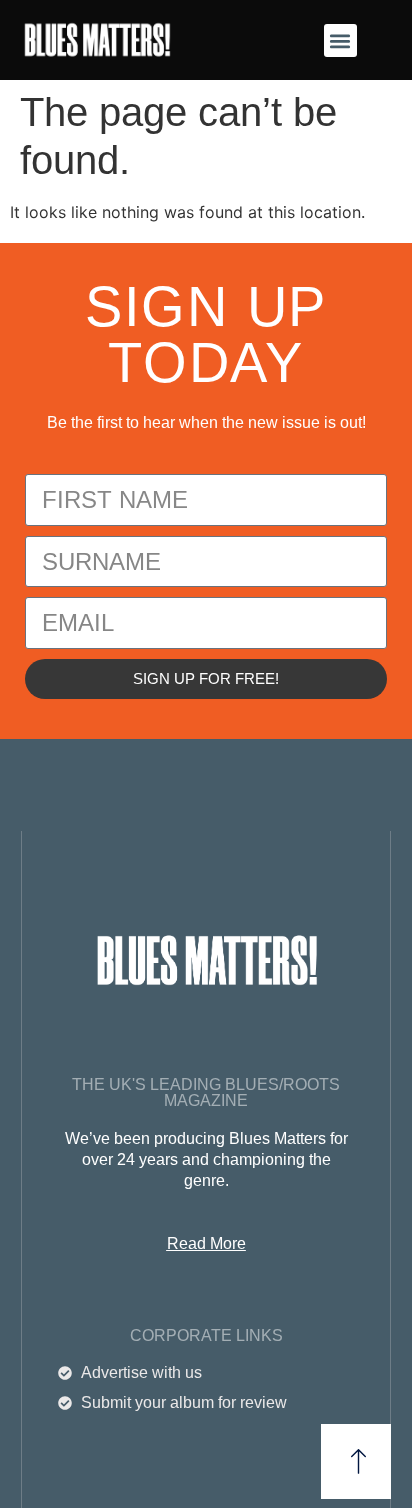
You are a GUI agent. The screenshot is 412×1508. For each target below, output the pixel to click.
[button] (340, 40)
